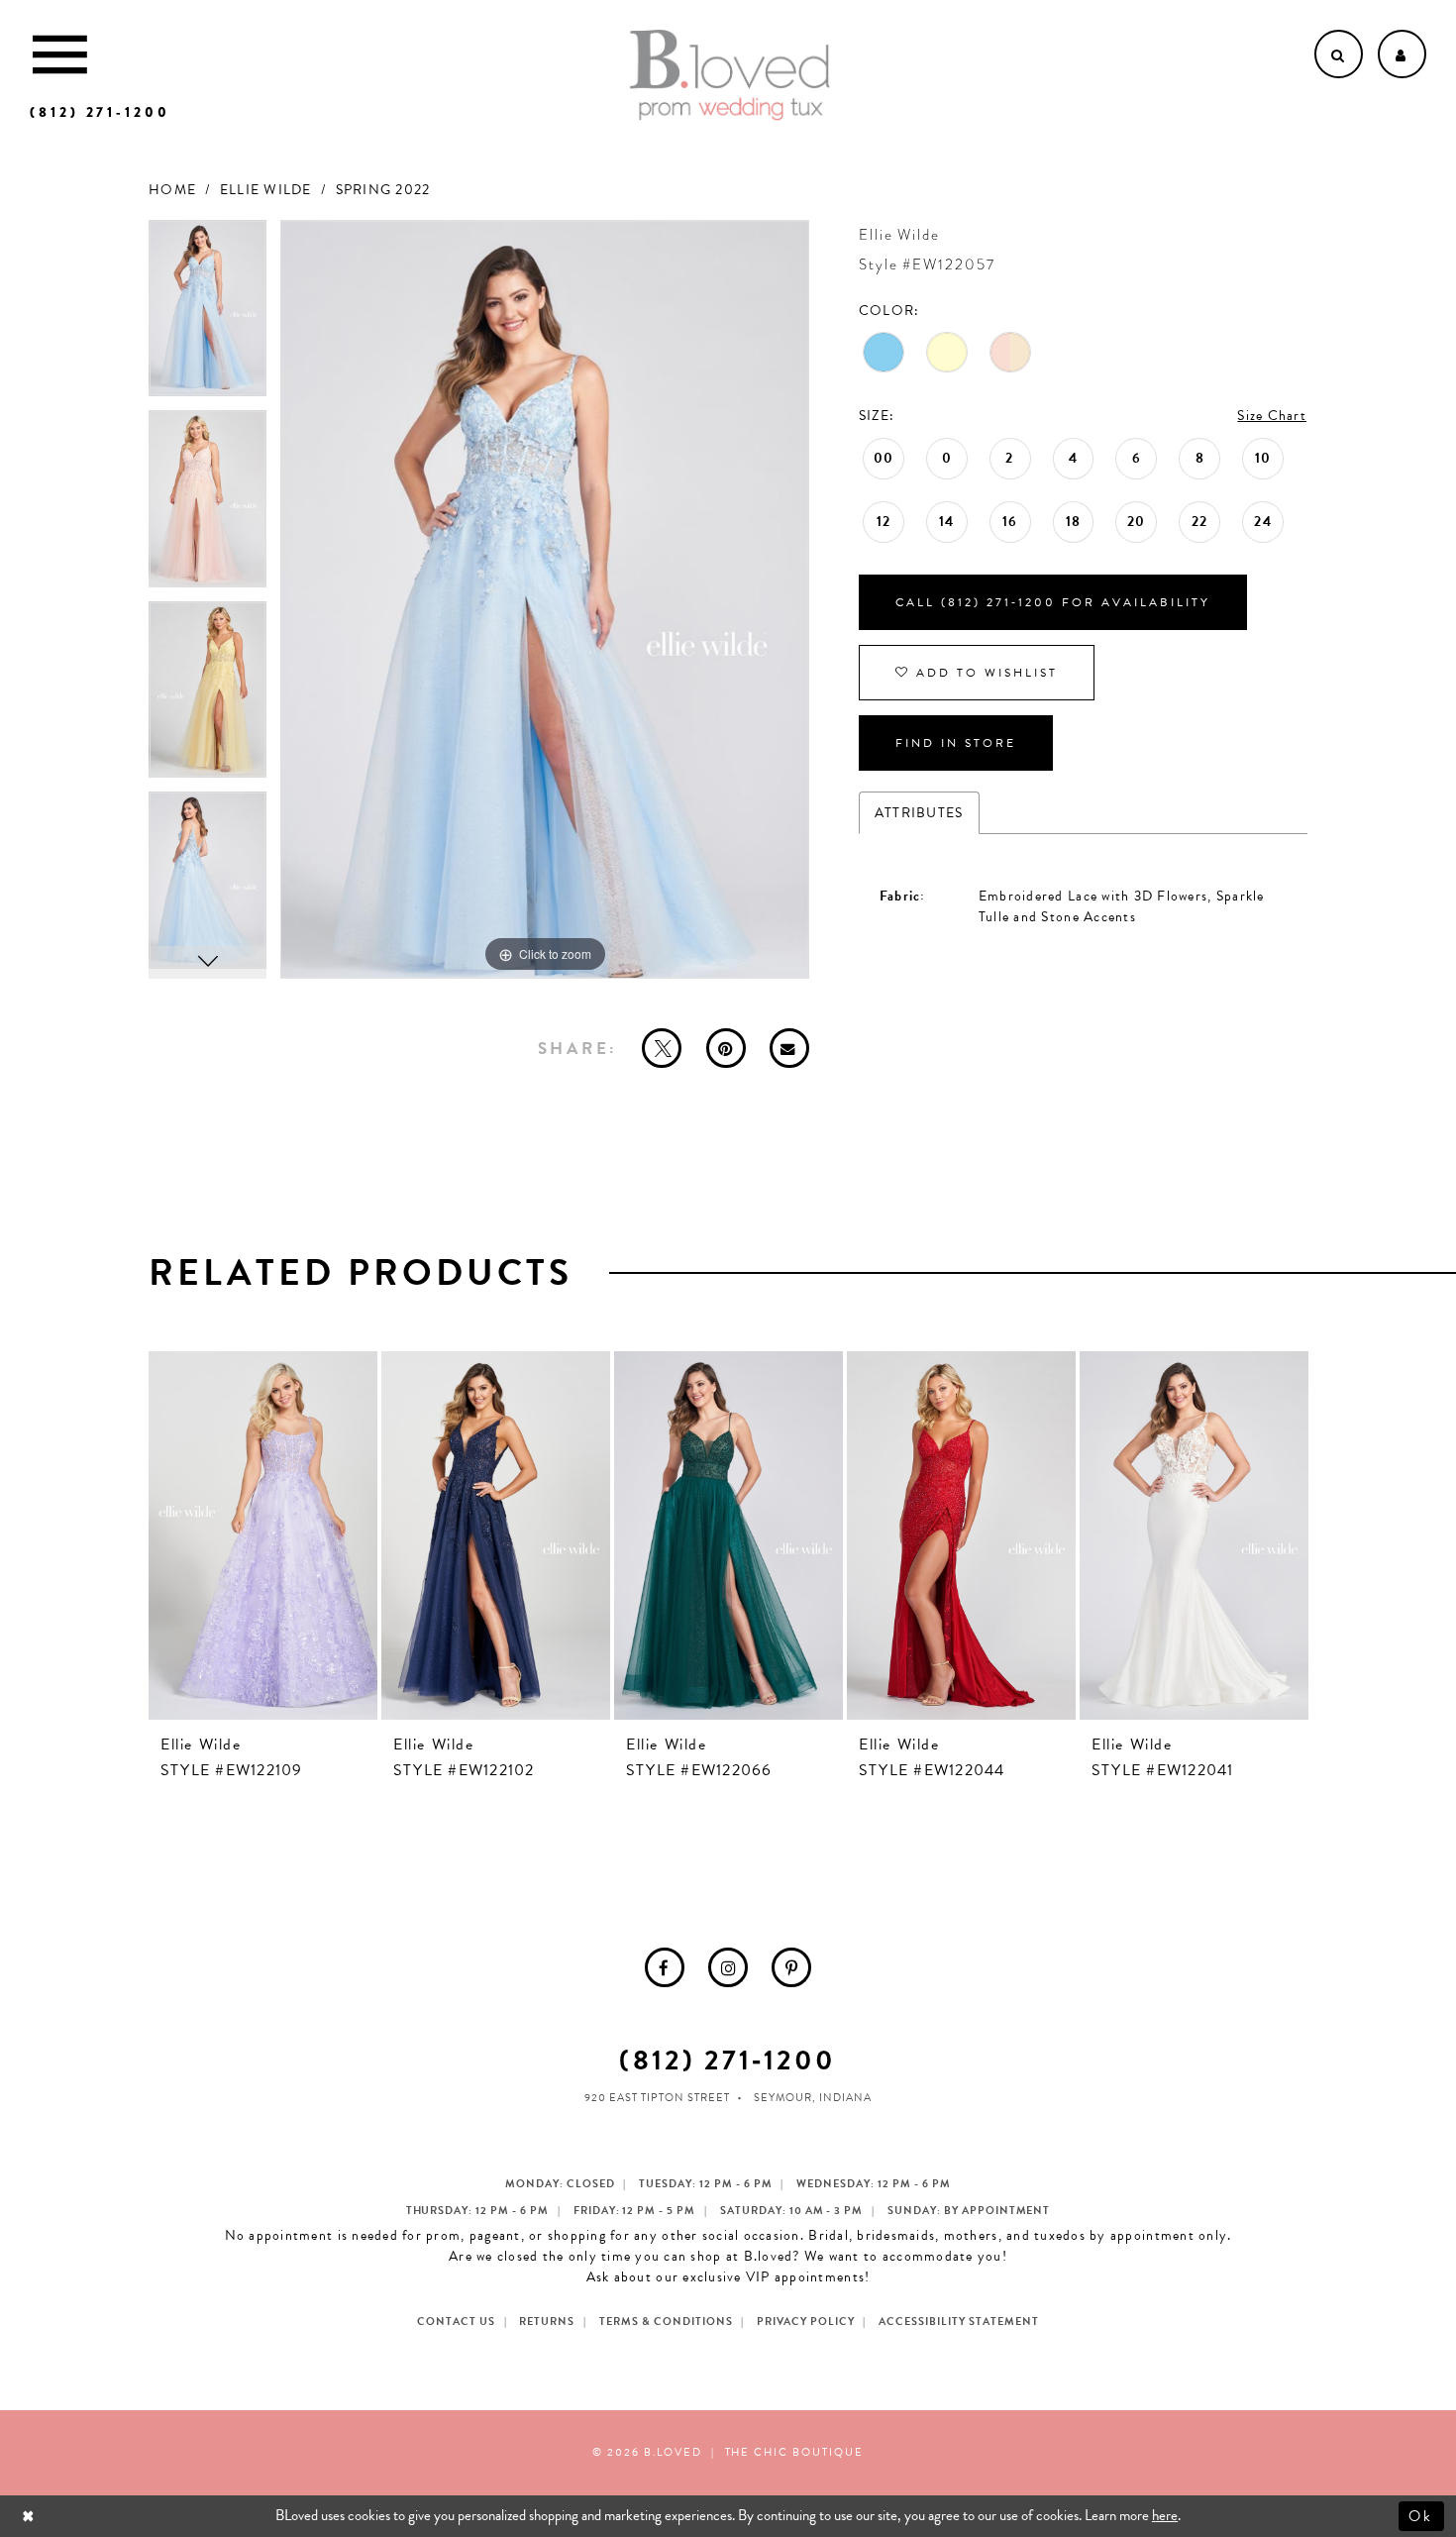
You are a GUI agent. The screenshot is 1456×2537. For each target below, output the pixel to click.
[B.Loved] (730, 75)
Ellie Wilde (266, 190)
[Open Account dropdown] (1402, 54)
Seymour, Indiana (813, 2098)
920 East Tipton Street (657, 2098)
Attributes (919, 813)
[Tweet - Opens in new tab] (662, 1048)
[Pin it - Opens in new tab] (726, 1048)
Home (172, 190)
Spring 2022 (383, 190)
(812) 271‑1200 (728, 2060)
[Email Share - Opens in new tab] (789, 1048)
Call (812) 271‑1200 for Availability (1053, 602)
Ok (1422, 2515)
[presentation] (263, 1535)
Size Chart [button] (1272, 416)
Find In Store (956, 743)
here (1165, 2515)
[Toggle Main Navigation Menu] (60, 54)
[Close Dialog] (30, 2516)
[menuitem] (665, 1967)
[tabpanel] (208, 316)
